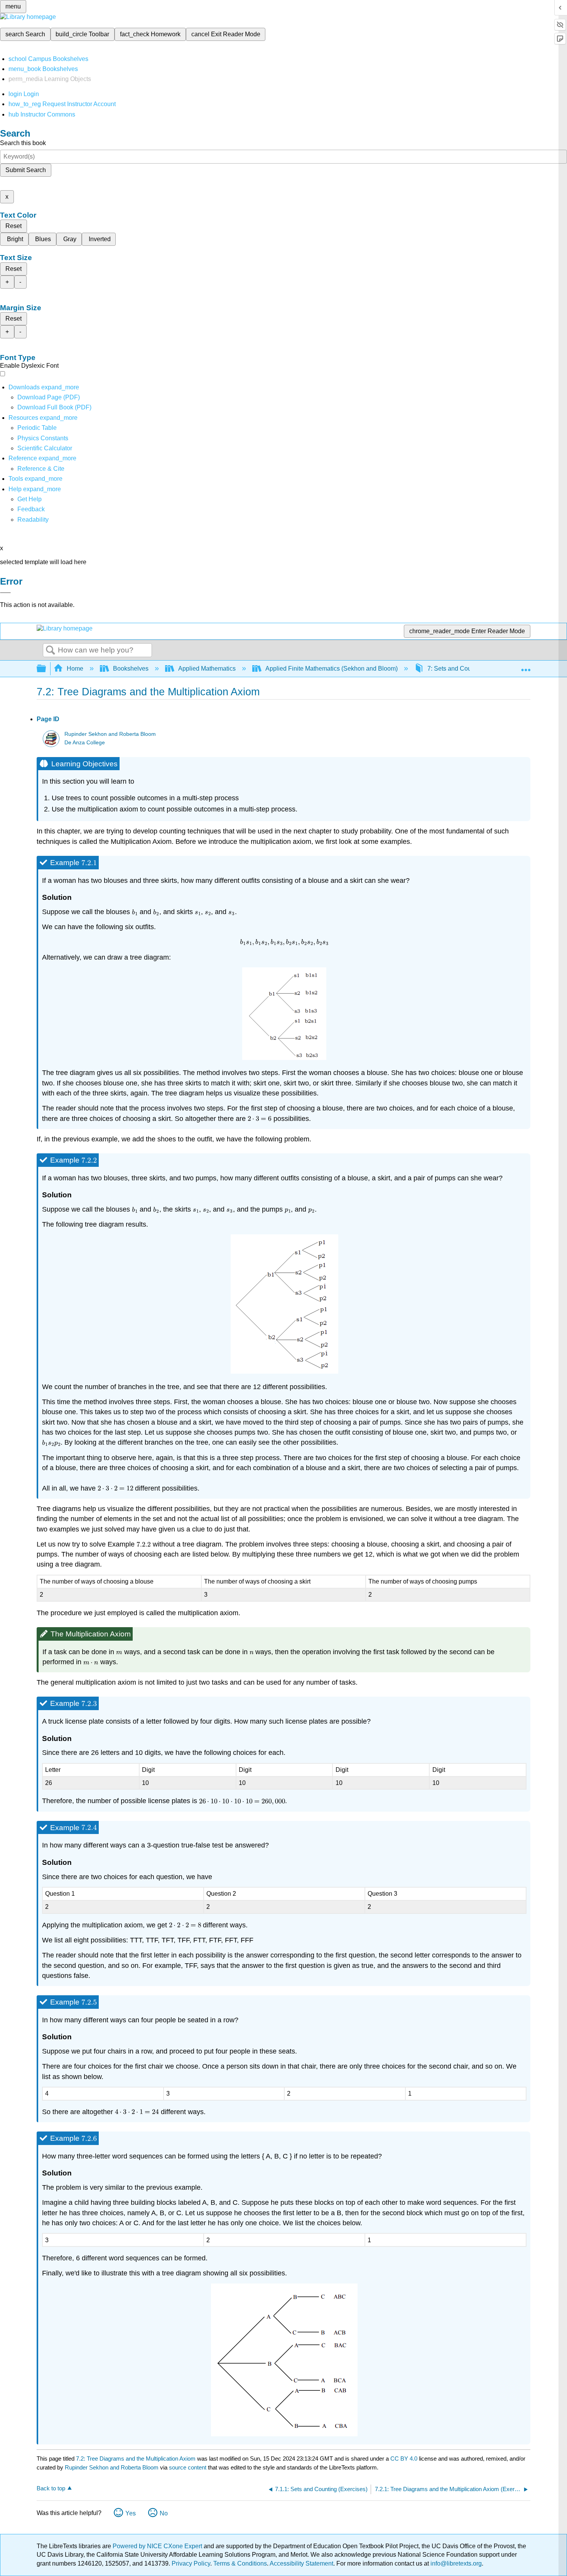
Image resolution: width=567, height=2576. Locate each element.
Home (75, 669)
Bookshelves (131, 669)
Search (51, 651)
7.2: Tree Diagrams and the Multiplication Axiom (136, 2459)
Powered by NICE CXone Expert (158, 2546)
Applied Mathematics (207, 669)
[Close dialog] (5, 593)
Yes (131, 2513)
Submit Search (26, 170)
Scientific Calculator (45, 448)
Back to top (51, 2488)
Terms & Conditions (240, 2563)
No (164, 2513)
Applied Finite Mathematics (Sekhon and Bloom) (332, 669)
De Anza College (85, 743)
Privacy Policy (191, 2563)
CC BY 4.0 (404, 2459)
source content (188, 2467)
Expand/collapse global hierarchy (46, 669)
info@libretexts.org (455, 2563)
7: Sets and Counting (456, 669)
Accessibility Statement (301, 2563)
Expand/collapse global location (526, 666)
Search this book (23, 143)
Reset (13, 226)
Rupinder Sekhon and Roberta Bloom (110, 734)
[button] (31, 509)
